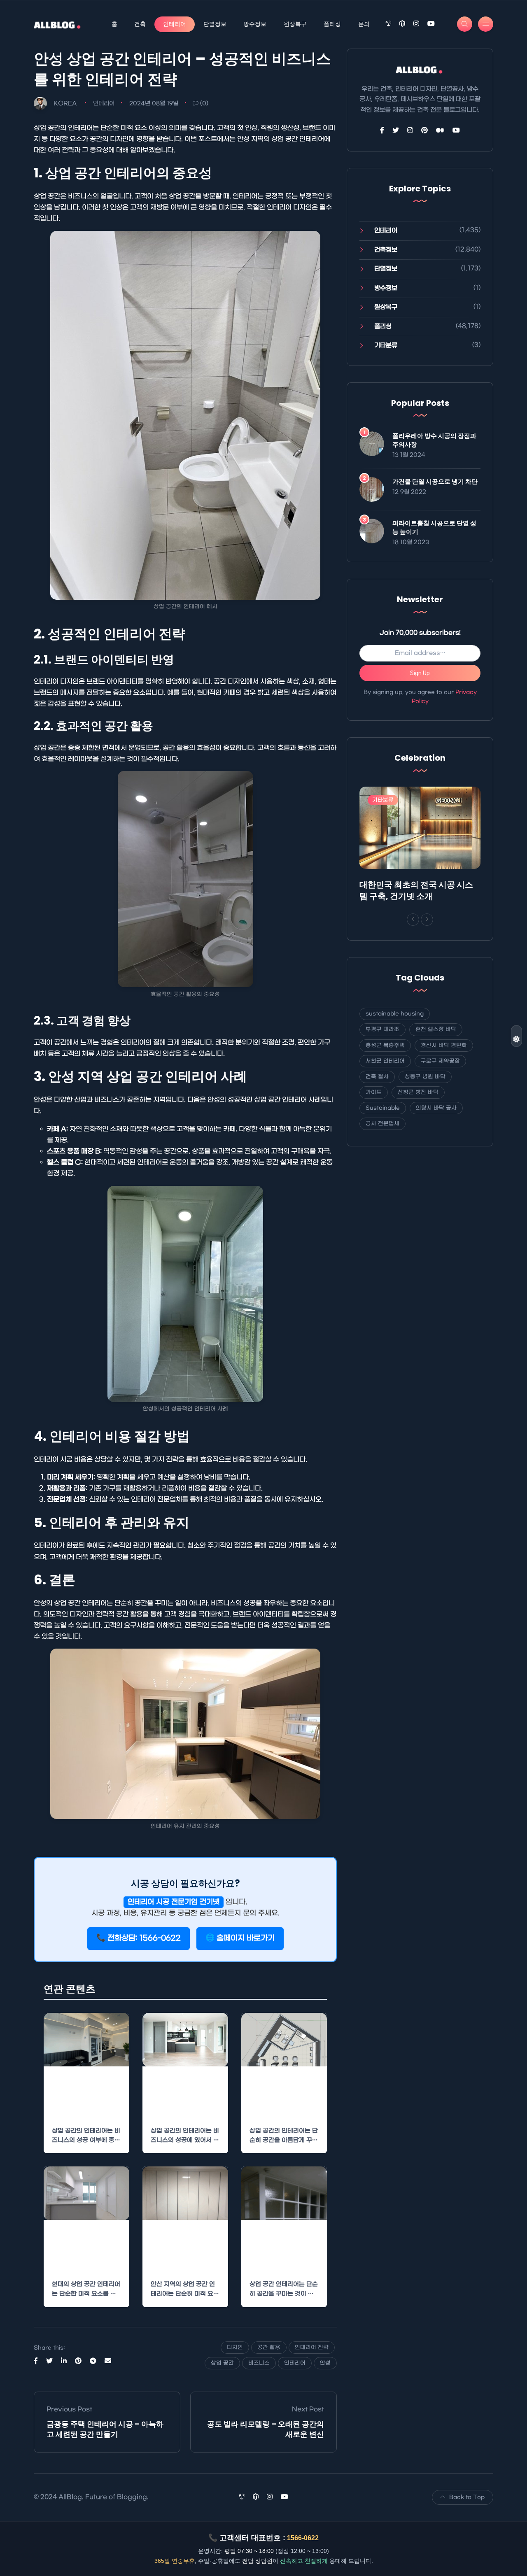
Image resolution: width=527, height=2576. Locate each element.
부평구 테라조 (382, 1029)
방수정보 (255, 24)
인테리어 (175, 24)
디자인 (235, 2347)
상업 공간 (222, 2363)
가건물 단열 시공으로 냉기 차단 (435, 481)
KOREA (65, 104)
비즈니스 (259, 2363)
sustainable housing (395, 1014)
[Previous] (413, 920)
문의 (364, 24)
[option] (420, 846)
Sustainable (383, 1108)
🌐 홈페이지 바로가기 (240, 1938)
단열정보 (215, 24)
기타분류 (386, 345)
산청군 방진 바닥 (418, 1092)
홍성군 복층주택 (385, 1045)
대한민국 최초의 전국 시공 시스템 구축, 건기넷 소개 (416, 890)
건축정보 (386, 250)
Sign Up (420, 673)
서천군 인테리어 (385, 1061)
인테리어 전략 (312, 2347)
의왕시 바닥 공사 (436, 1108)
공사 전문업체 (382, 1124)
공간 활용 (269, 2347)
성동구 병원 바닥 (425, 1077)
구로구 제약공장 (440, 1061)
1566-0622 (303, 2538)
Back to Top (467, 2497)
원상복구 (295, 24)
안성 (325, 2363)
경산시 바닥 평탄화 (444, 1045)
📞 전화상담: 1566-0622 (139, 1938)
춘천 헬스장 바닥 (436, 1029)
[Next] (427, 920)
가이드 (374, 1092)
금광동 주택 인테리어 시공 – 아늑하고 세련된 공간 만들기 (105, 2429)
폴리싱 (332, 24)
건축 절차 (377, 1077)
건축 (140, 24)
